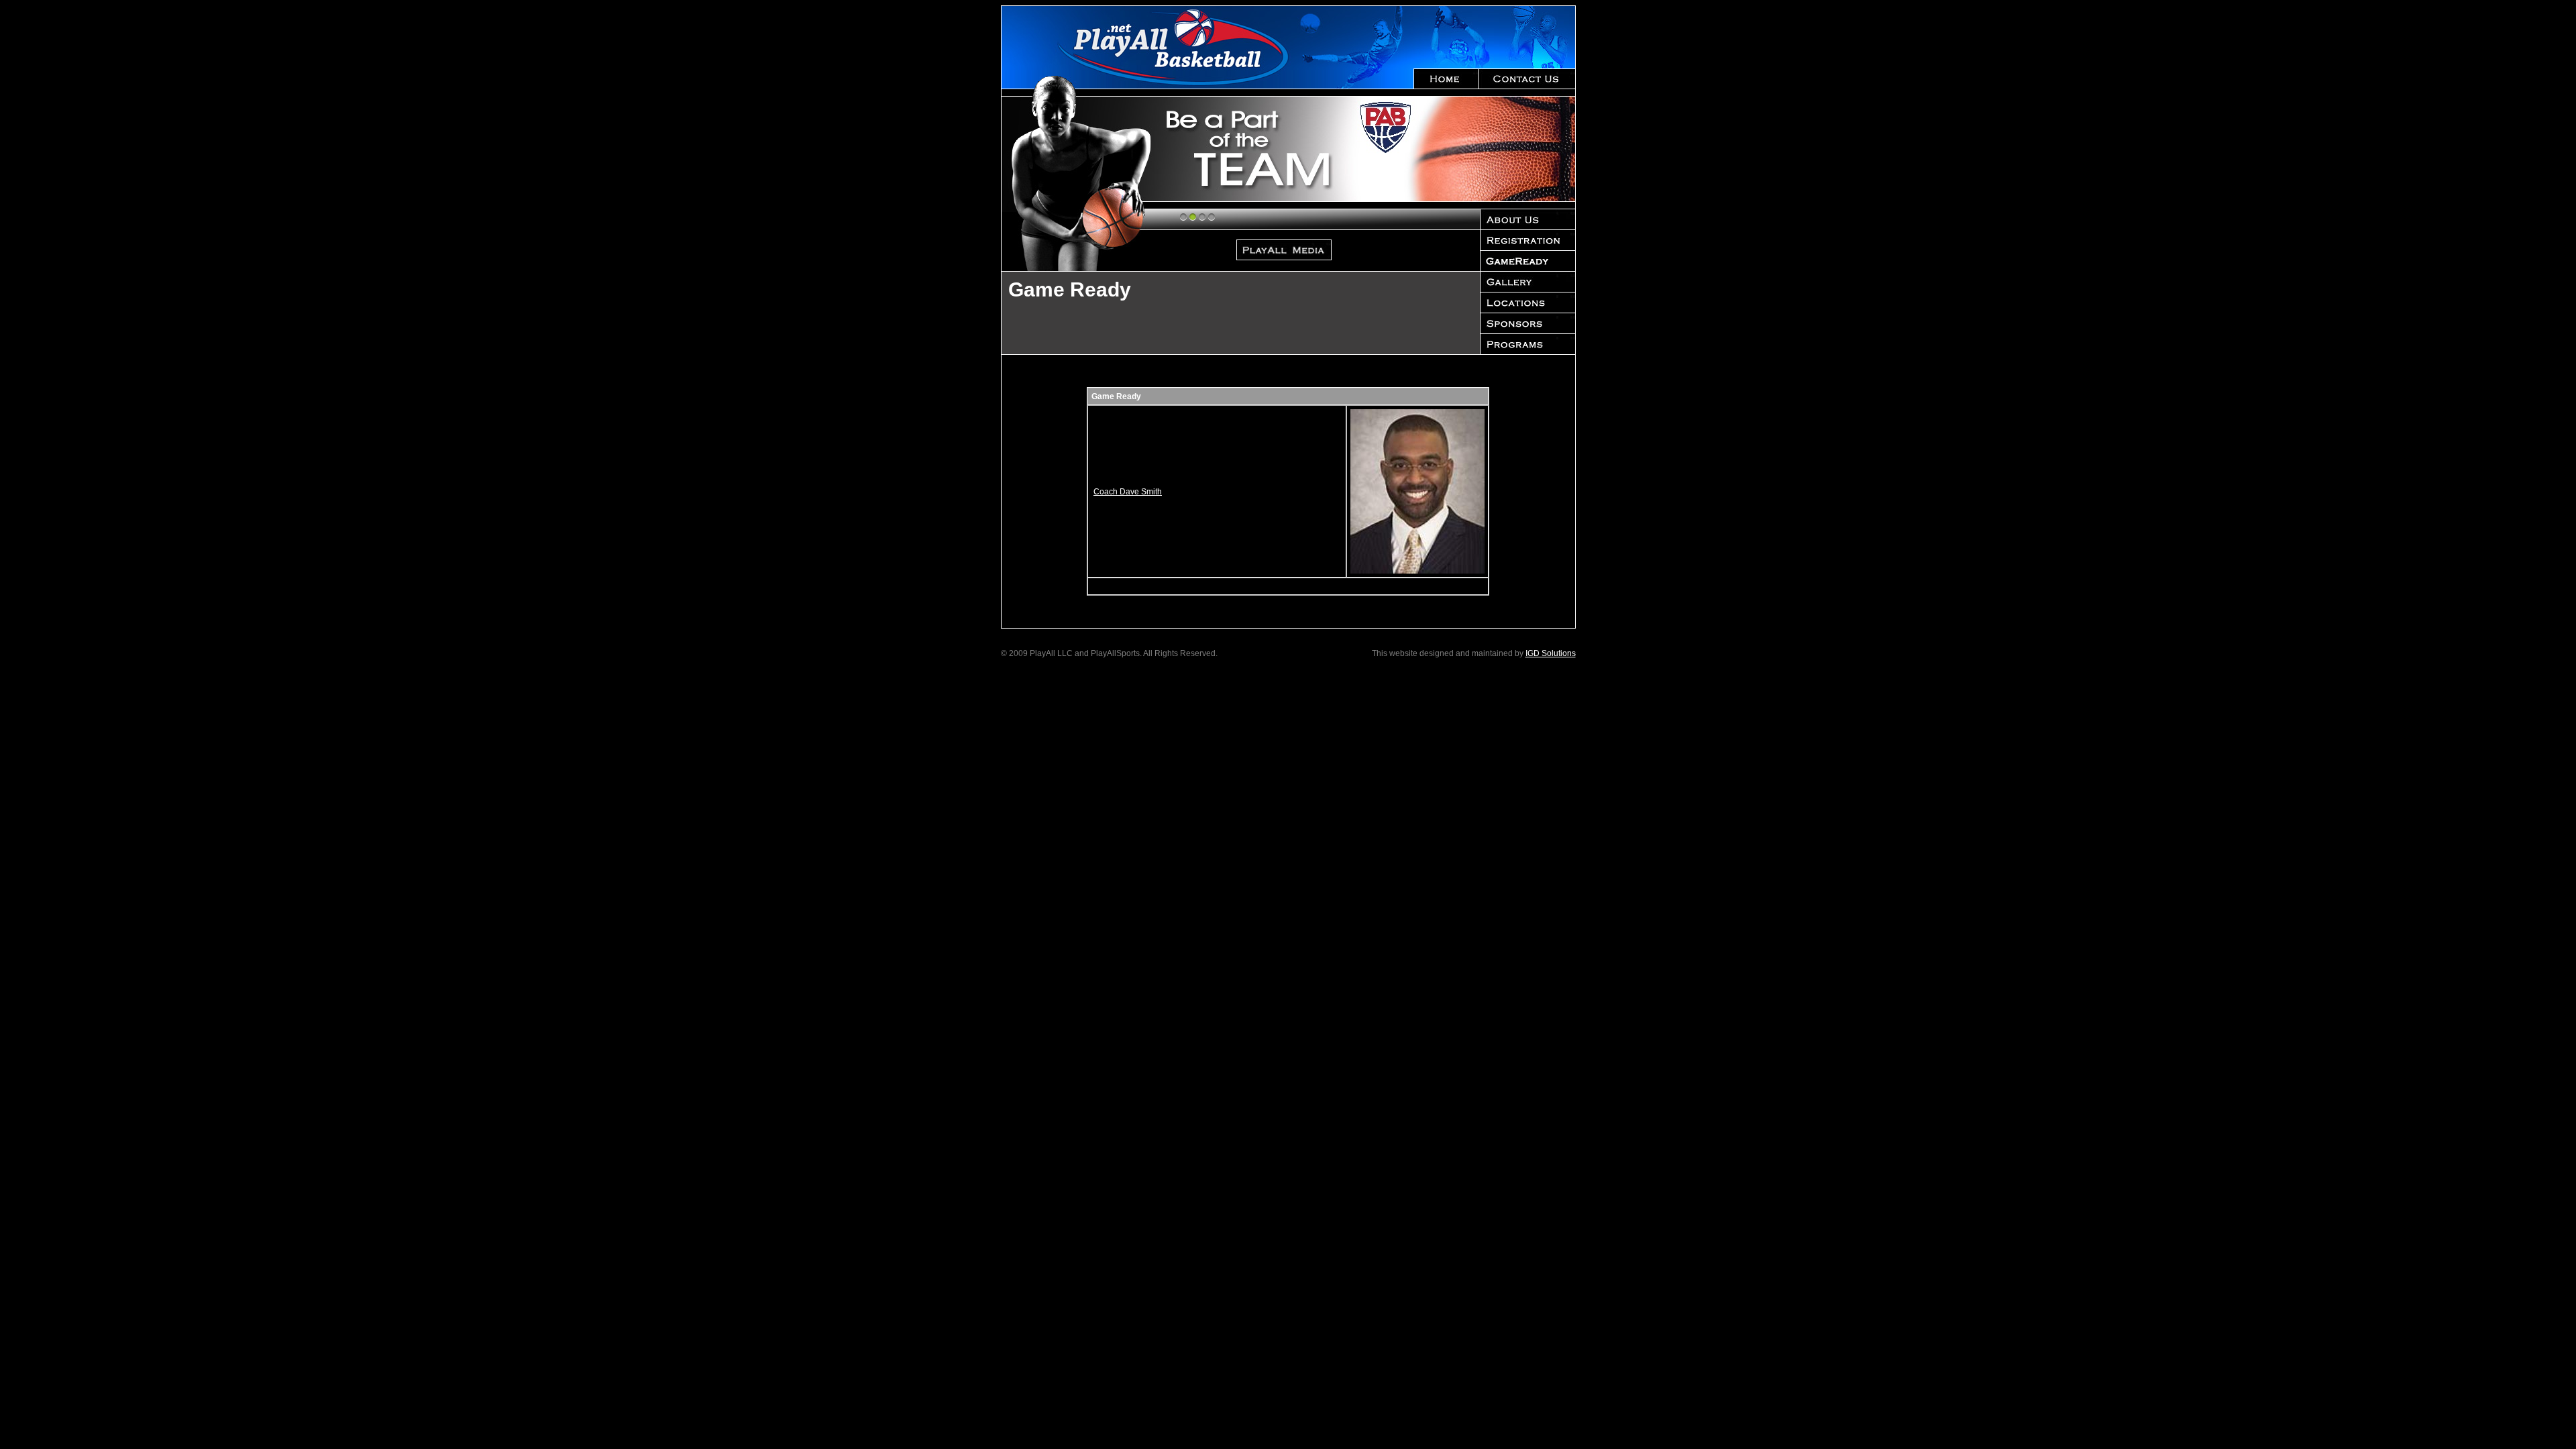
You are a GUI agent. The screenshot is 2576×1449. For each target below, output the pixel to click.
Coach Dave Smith (1128, 492)
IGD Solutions (1551, 653)
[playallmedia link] (1363, 149)
